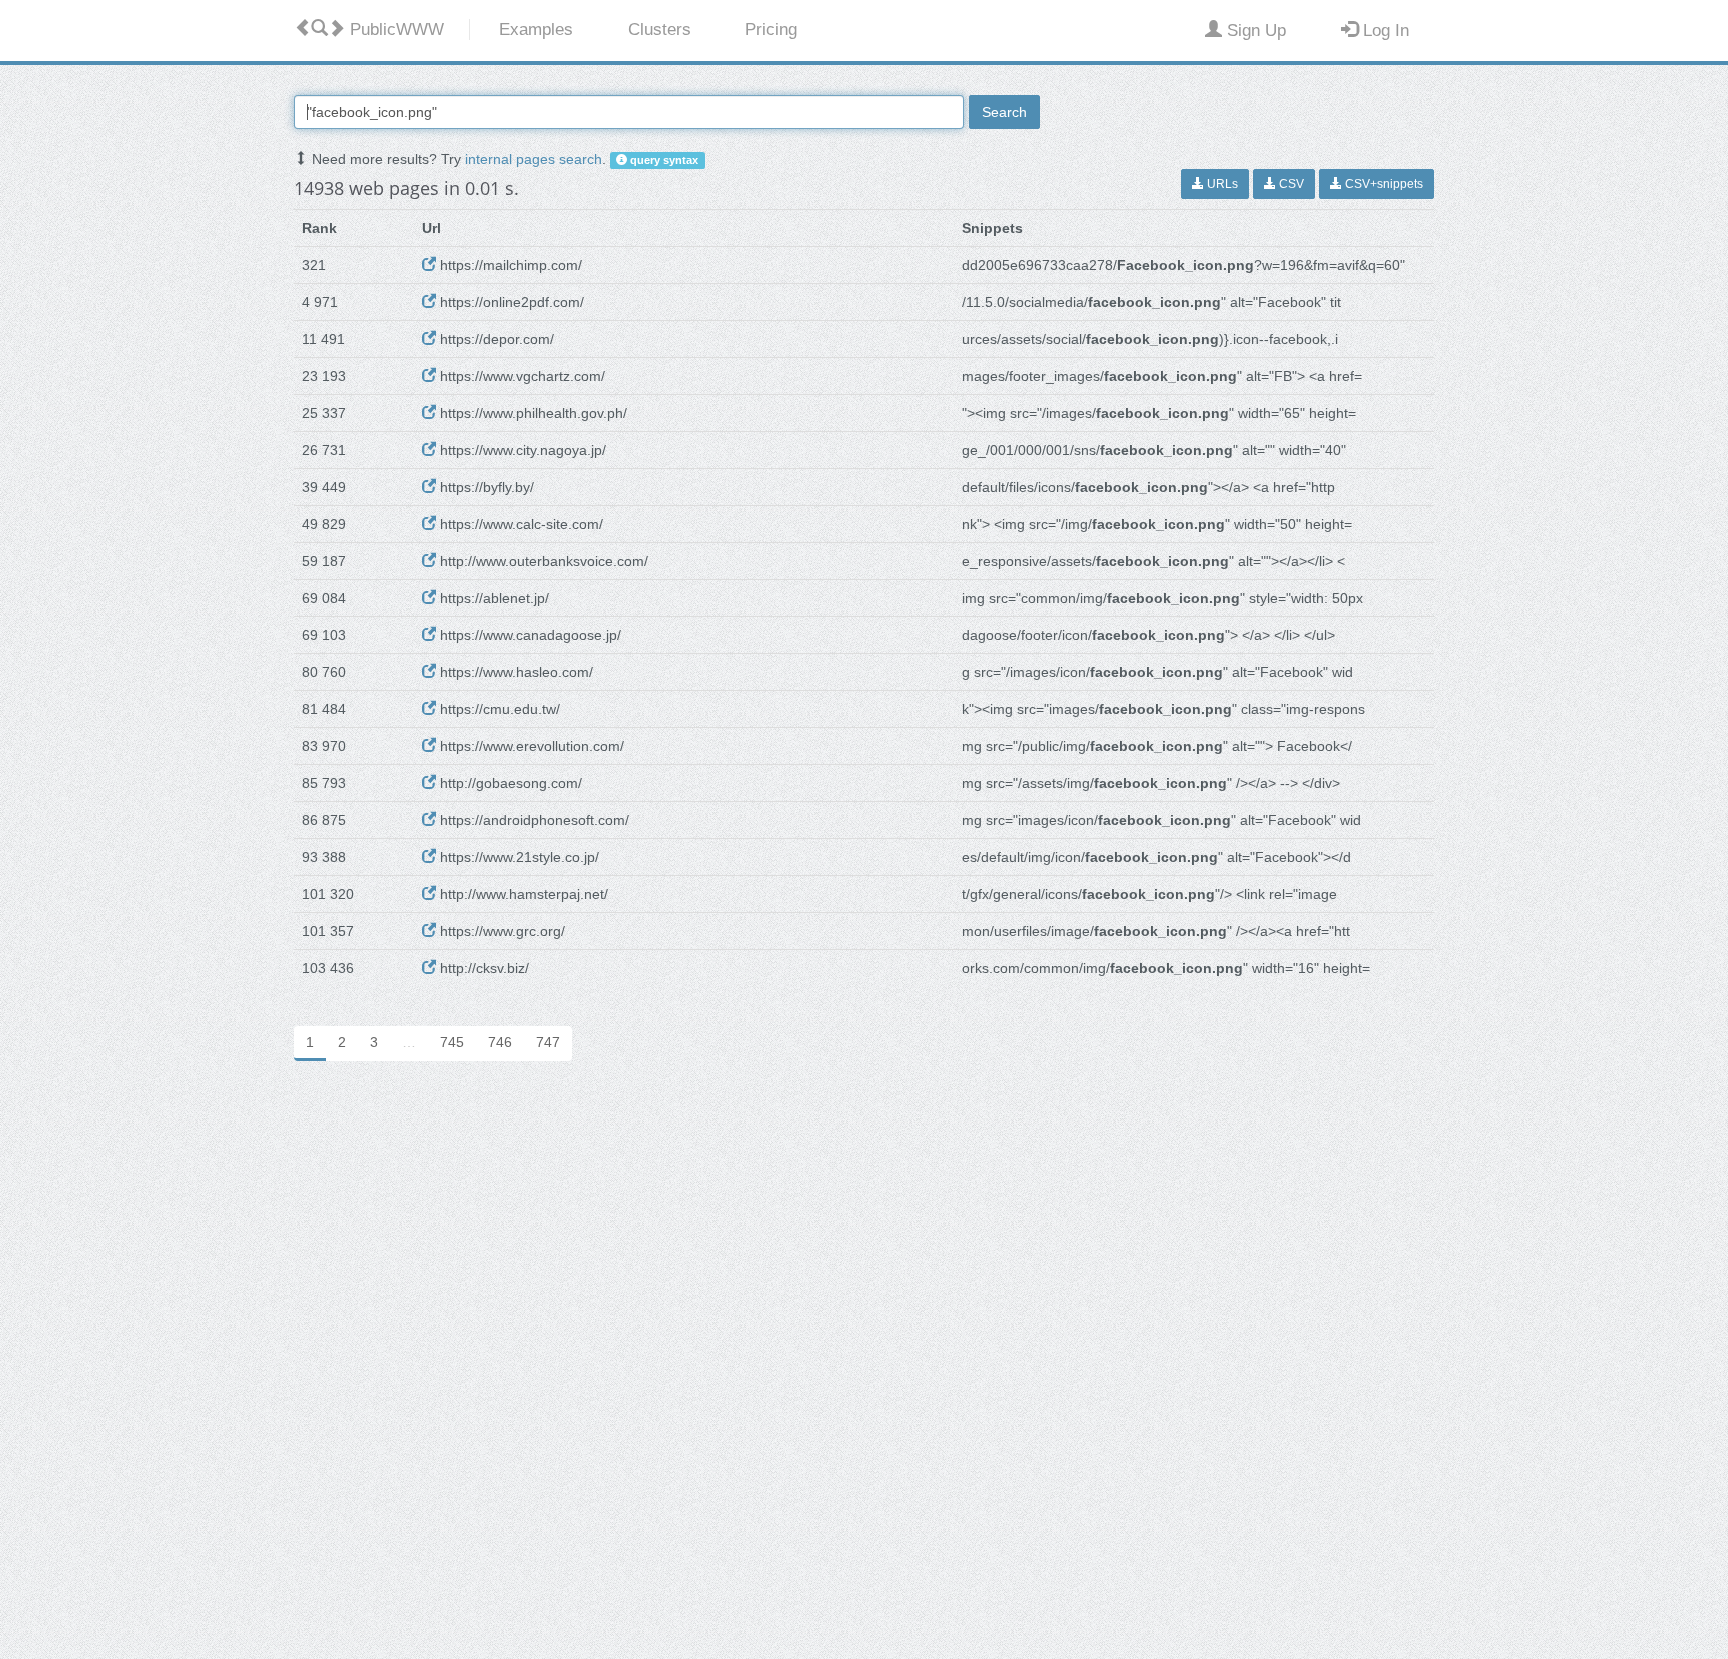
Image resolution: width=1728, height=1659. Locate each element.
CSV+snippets (1382, 184)
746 (500, 1042)
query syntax (662, 160)
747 (548, 1042)
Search (1004, 112)
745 (452, 1042)
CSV (1290, 184)
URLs (1221, 184)
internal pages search (533, 159)
